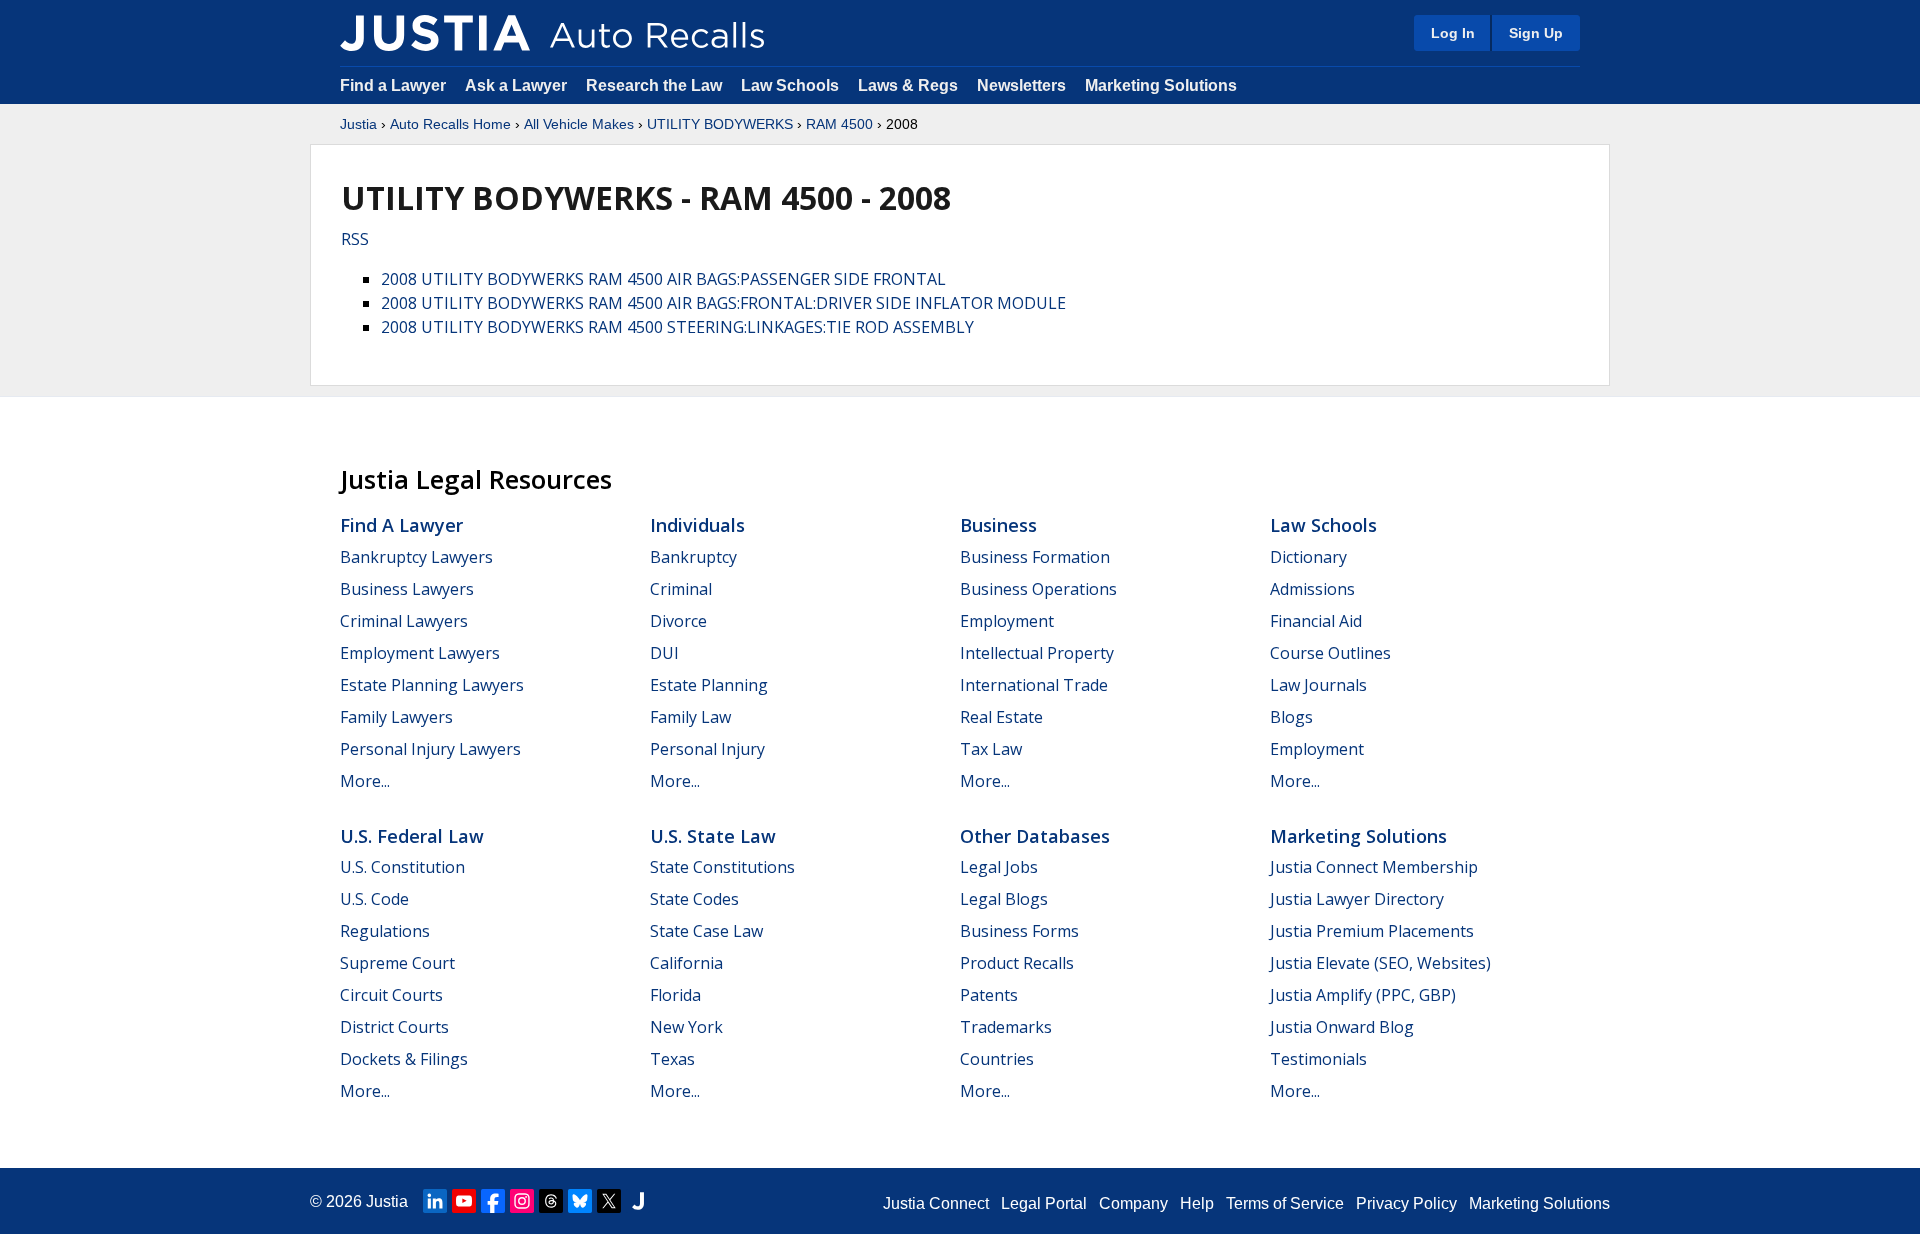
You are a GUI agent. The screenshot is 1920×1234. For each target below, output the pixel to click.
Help (1197, 1203)
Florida (675, 995)
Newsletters (1021, 85)
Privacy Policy (1406, 1203)
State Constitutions (722, 867)
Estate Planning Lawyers (432, 685)
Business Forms (1019, 931)
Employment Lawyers (420, 653)
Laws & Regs (908, 85)
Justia (358, 124)
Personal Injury (707, 749)
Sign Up (1536, 33)
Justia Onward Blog (1342, 1027)
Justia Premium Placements (1372, 931)
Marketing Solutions (1161, 85)
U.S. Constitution (402, 867)
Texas (672, 1059)
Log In (1453, 33)
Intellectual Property (1037, 653)
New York (686, 1027)
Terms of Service (1285, 1203)
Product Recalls (1017, 963)
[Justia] (435, 33)
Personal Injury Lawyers (430, 749)
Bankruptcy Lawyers (416, 557)
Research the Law (654, 85)
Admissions (1312, 589)
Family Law (690, 717)
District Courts (394, 1027)
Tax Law (991, 749)
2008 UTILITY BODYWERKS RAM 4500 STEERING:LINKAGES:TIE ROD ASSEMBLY (677, 327)
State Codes (694, 899)
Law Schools (790, 85)
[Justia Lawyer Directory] (638, 1201)
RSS (355, 239)
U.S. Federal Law (412, 836)
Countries (997, 1059)
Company (1133, 1203)
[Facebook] (493, 1201)
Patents (989, 995)
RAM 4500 (839, 124)
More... (365, 781)
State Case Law (706, 931)
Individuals (697, 525)
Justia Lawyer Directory (1357, 899)
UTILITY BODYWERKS (720, 124)
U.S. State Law (713, 836)
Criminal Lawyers (404, 621)
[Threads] (551, 1201)
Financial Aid (1316, 621)
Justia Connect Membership (1374, 867)
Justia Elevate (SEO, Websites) (1380, 963)
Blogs (1291, 717)
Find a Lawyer (393, 85)
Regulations (385, 931)
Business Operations (1038, 589)
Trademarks (1006, 1027)
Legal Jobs (999, 867)
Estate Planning (709, 685)
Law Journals (1318, 685)
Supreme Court (397, 963)
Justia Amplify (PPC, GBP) (1363, 995)
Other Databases (1035, 836)
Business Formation (1035, 557)
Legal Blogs (1004, 899)
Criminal (681, 589)
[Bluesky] (580, 1201)
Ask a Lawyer (518, 85)
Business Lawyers (407, 589)
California (686, 963)
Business (998, 525)
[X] (609, 1201)
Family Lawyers (396, 717)
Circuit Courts (391, 995)
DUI (664, 653)
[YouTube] (464, 1201)
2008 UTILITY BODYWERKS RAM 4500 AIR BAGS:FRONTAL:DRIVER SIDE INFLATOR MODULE (723, 303)
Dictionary (1308, 557)
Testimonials (1318, 1059)
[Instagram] (522, 1201)
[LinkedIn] (435, 1201)
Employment (1007, 621)
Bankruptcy (693, 557)
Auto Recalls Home (450, 124)
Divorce (678, 621)
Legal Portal (1044, 1203)
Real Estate (1001, 717)
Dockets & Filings (404, 1059)
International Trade (1034, 685)
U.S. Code (374, 899)
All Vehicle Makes (579, 124)
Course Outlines (1330, 653)
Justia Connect (936, 1203)
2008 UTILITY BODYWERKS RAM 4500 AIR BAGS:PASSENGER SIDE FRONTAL (663, 279)
